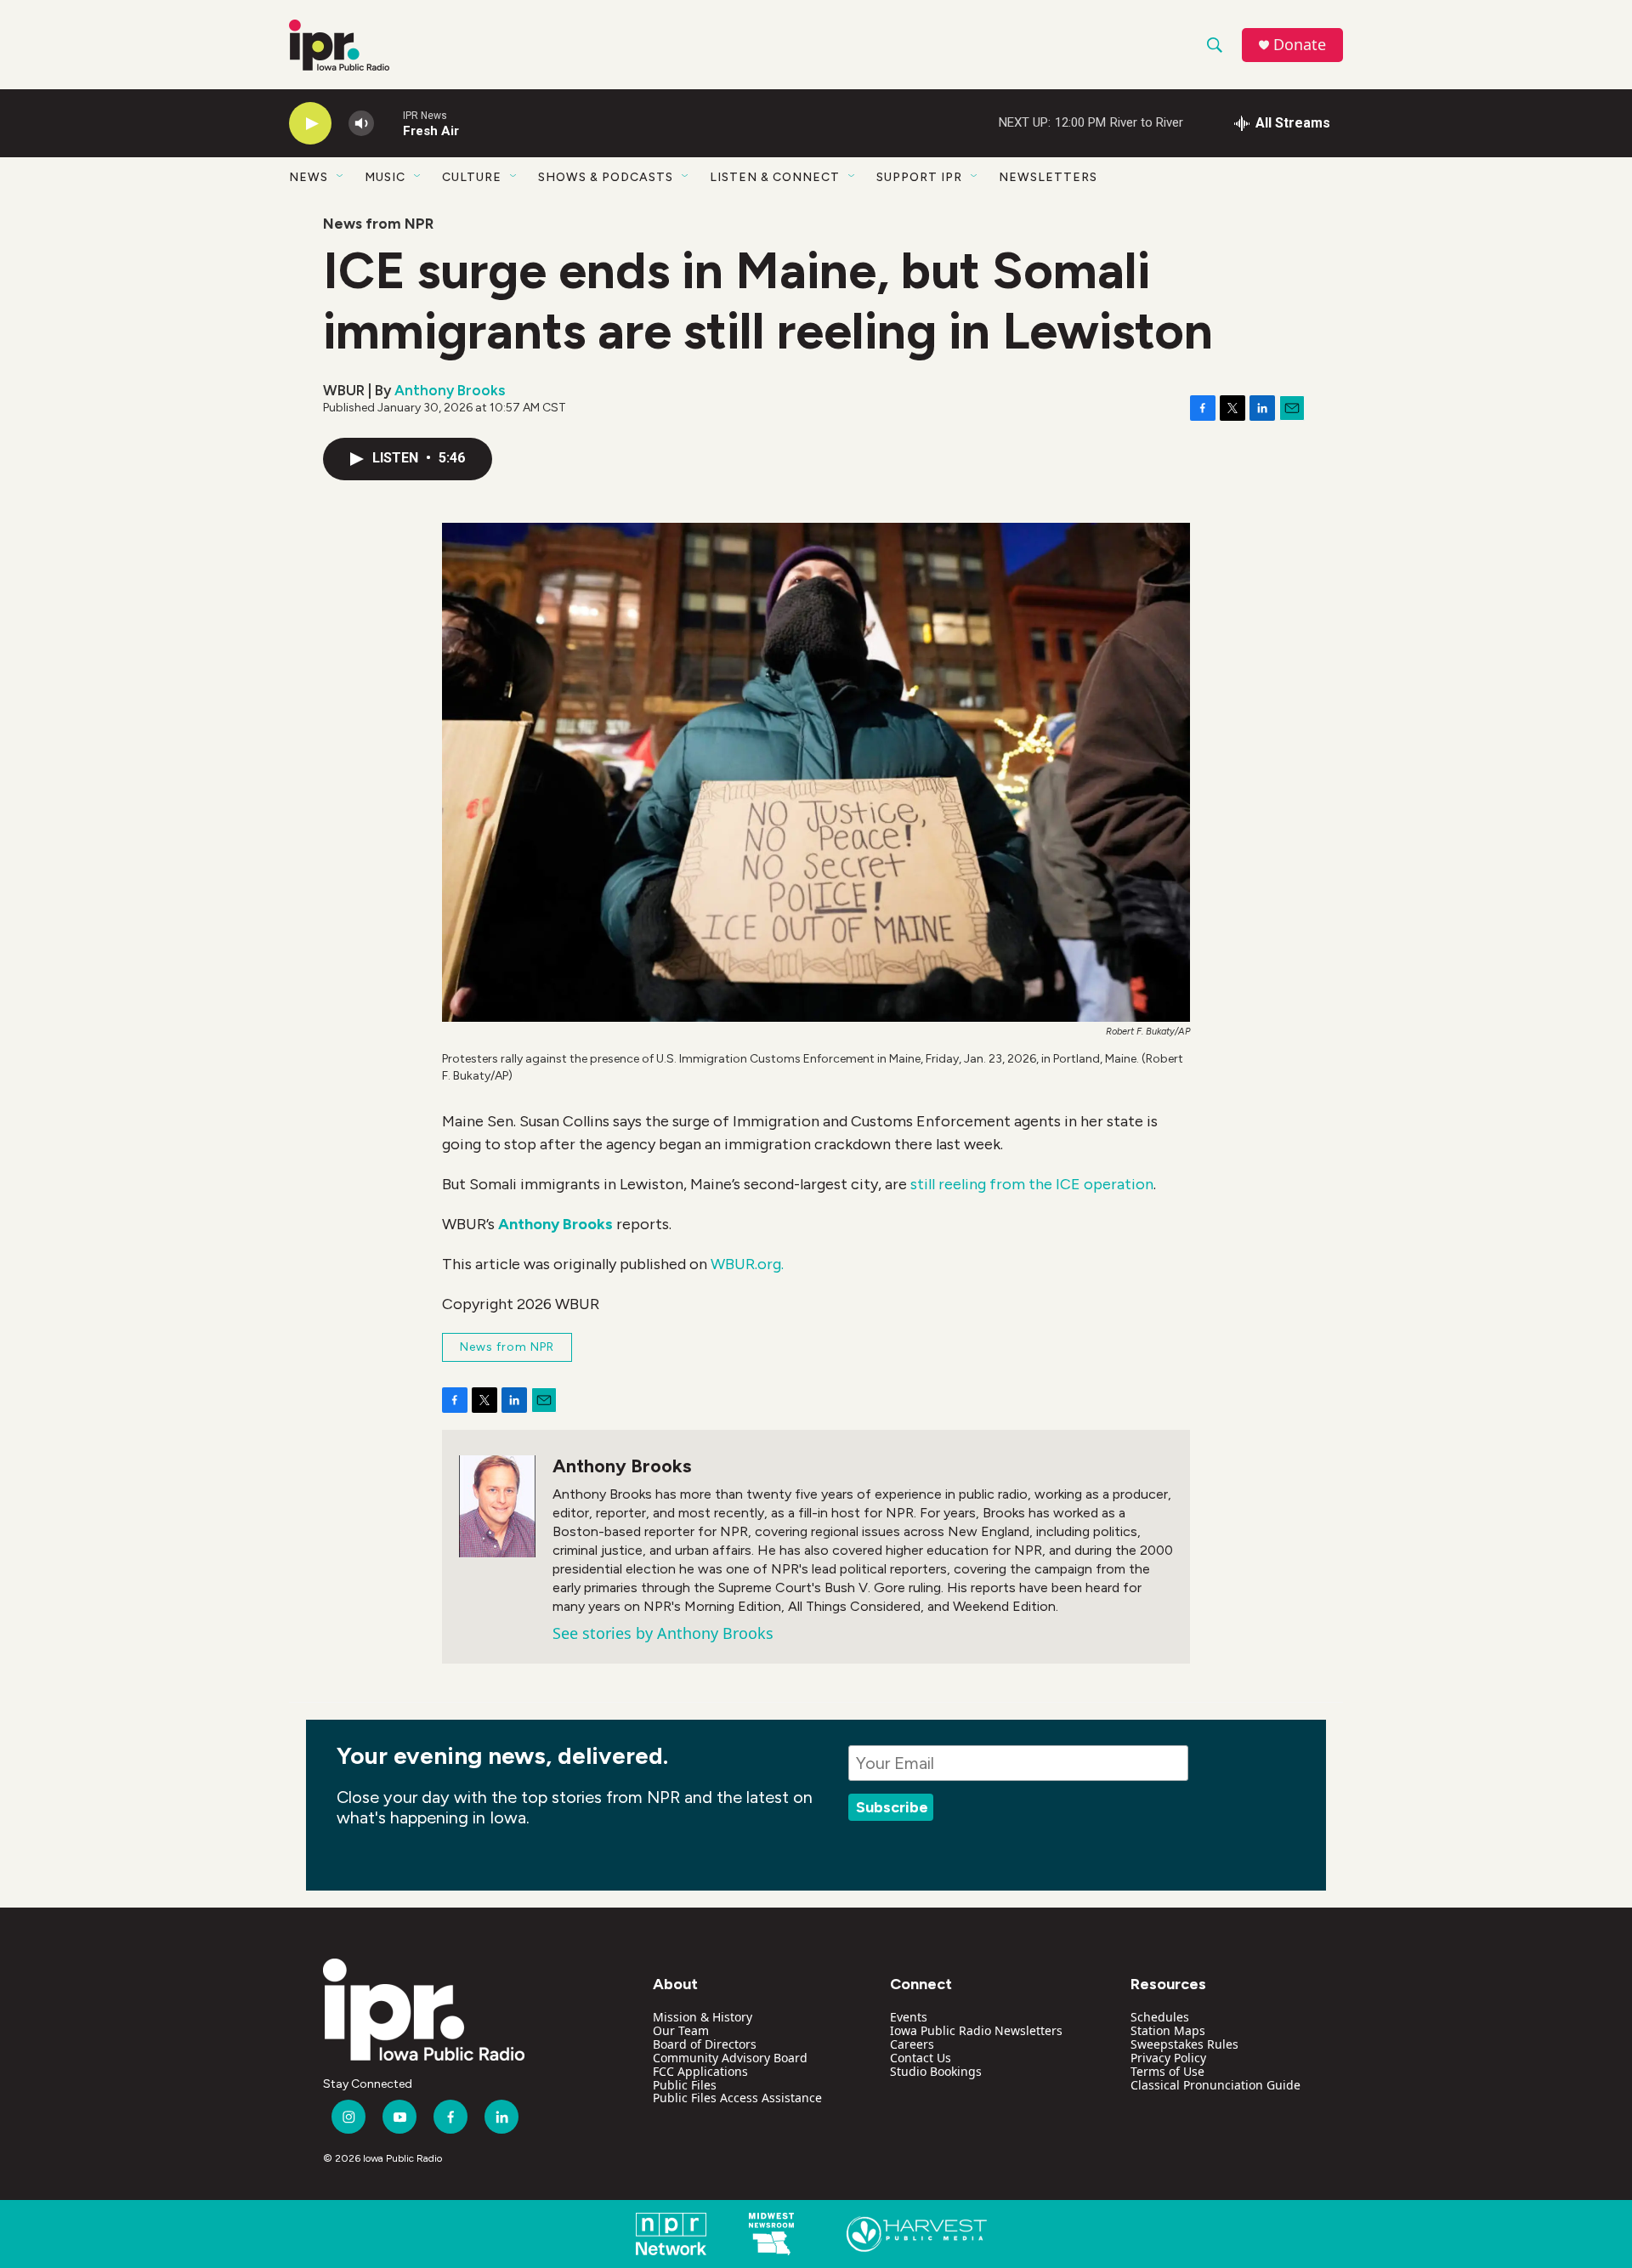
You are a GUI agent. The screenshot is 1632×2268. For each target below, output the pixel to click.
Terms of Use (1167, 2071)
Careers (912, 2044)
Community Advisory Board (730, 2058)
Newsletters (1048, 177)
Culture (472, 177)
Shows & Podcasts (606, 177)
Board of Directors (705, 2044)
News (309, 177)
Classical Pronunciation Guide (1215, 2085)
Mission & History (703, 2017)
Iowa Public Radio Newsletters (976, 2030)
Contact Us (921, 2058)
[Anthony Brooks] (497, 1506)
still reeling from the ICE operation (1032, 1184)
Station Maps (1168, 2030)
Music (385, 177)
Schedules (1160, 2017)
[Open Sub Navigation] (341, 177)
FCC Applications (700, 2071)
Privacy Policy (1168, 2058)
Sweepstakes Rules (1184, 2044)
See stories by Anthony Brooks (663, 1633)
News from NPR (378, 224)
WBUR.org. (747, 1264)
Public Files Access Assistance (737, 2098)
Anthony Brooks (450, 390)
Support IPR (919, 177)
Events (909, 2017)
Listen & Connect (775, 177)
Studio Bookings (936, 2071)
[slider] (388, 123)
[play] (310, 124)
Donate (1300, 45)
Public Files (685, 2085)
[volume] (361, 124)
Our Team (681, 2030)
